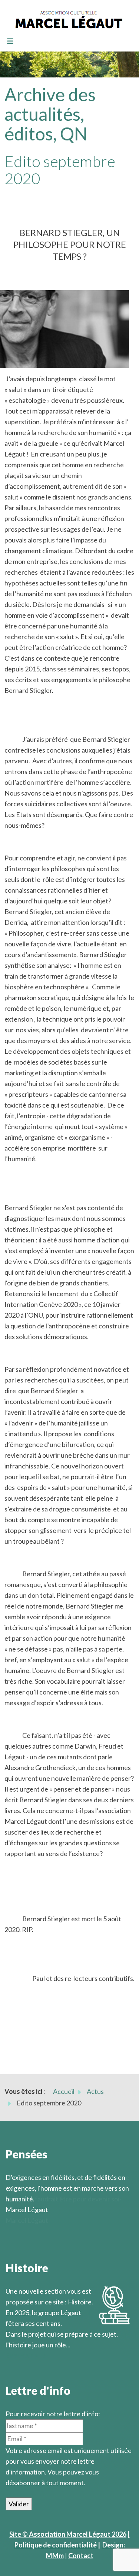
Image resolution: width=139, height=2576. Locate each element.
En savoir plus (26, 2356)
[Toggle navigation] (10, 42)
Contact (81, 2556)
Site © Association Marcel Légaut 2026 (68, 2534)
